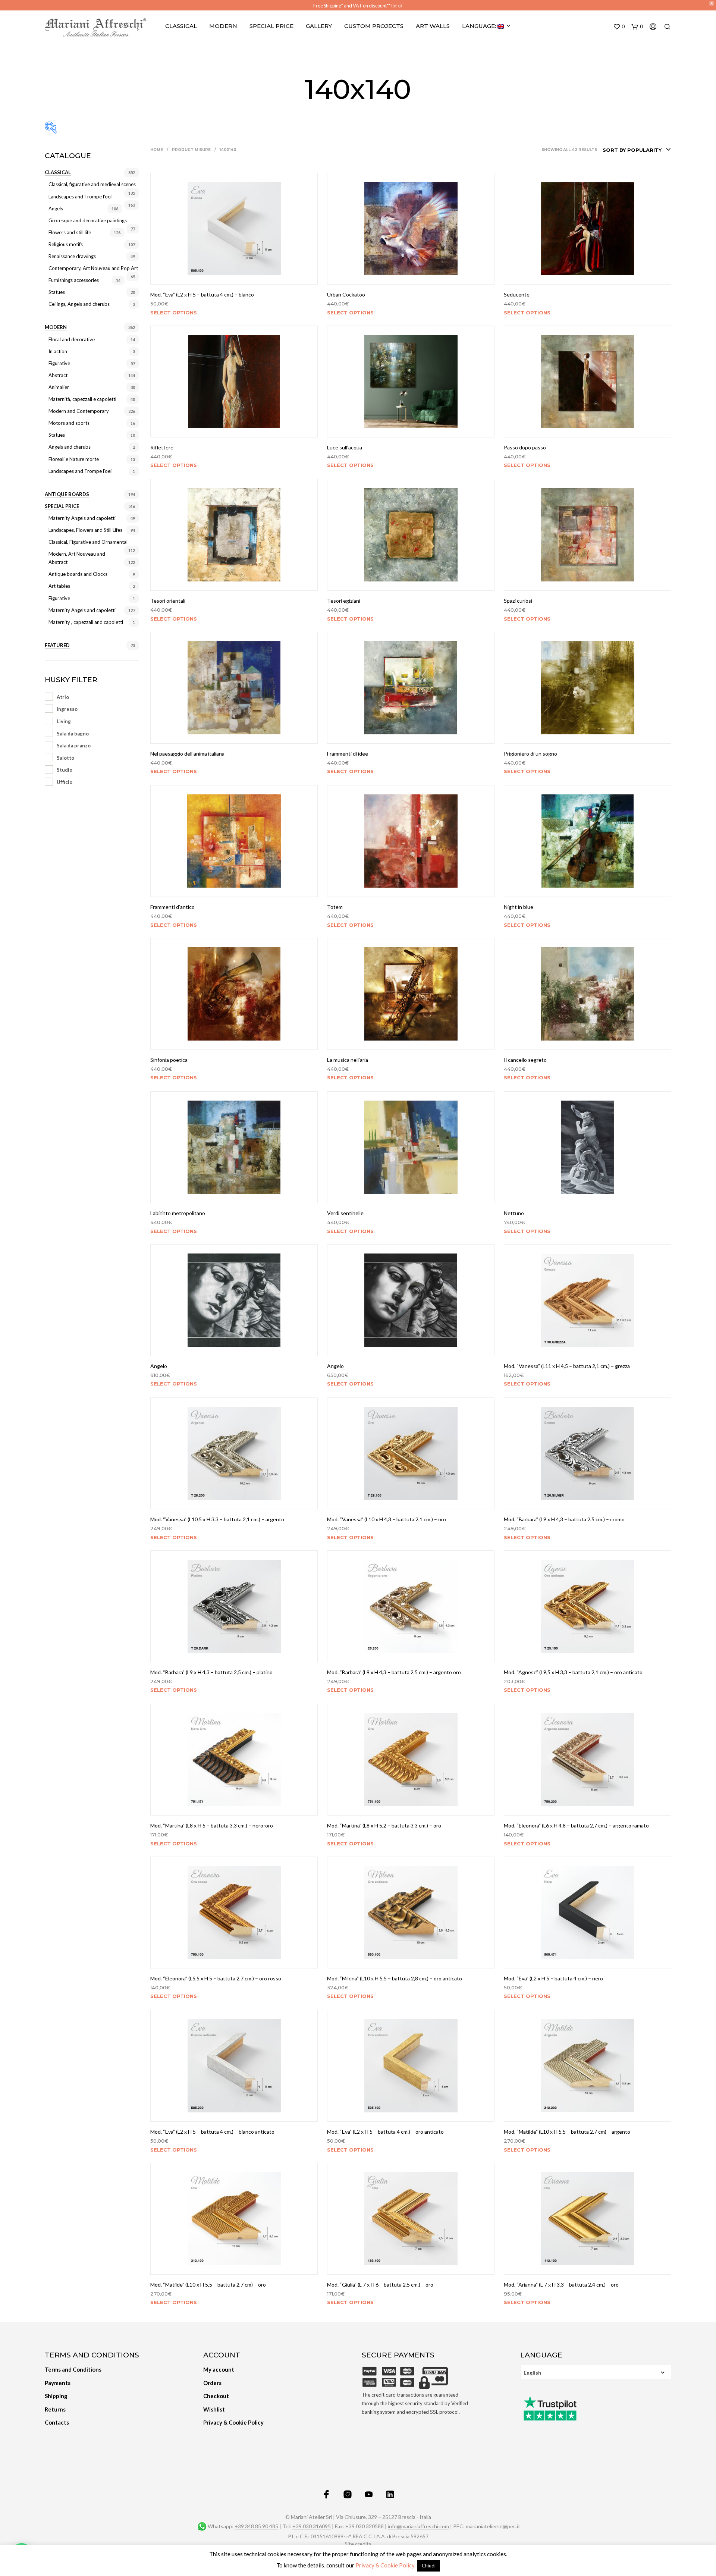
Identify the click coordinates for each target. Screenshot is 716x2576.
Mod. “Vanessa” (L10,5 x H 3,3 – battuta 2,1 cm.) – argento (217, 1519)
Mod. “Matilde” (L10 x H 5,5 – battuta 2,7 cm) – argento (567, 2132)
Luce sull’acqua (345, 447)
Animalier (59, 387)
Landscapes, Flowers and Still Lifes (85, 530)
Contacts (57, 2422)
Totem (335, 907)
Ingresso (67, 709)
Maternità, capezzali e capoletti (82, 399)
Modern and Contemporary (79, 411)
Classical (181, 26)
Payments (58, 2383)
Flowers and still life (70, 232)
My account (219, 2369)
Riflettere (162, 447)
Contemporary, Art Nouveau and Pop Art (93, 268)
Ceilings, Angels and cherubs (79, 304)
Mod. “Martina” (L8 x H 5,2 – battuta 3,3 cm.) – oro (384, 1825)
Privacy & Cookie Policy (233, 2422)
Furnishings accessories (74, 280)
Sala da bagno (73, 734)
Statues (57, 292)
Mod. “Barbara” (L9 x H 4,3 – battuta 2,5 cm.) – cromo (564, 1519)
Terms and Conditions (73, 2369)
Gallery (319, 26)
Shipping (56, 2396)
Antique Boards (67, 494)
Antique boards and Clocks (78, 574)
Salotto (65, 758)
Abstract (58, 375)
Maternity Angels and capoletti (82, 518)
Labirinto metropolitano (178, 1213)
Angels (56, 208)
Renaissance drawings (72, 256)
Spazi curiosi (518, 601)
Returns (55, 2409)
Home (157, 150)
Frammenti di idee (348, 754)
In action (58, 351)
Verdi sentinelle (345, 1213)
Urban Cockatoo (346, 294)
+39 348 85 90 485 (256, 2526)
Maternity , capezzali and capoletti (86, 622)
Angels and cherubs (70, 447)
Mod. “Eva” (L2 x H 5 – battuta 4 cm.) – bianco (202, 294)
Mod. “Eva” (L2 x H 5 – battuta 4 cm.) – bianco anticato (212, 2132)
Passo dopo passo (525, 447)
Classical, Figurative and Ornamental (88, 542)
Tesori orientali (168, 601)
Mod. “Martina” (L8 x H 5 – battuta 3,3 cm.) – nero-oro (212, 1825)
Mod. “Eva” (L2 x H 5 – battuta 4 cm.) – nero (553, 1978)
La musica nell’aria (348, 1060)
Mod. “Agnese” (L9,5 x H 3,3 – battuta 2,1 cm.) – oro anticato (573, 1672)
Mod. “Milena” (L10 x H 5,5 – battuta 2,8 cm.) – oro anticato (395, 1978)
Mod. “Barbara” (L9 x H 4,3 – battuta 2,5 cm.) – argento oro (394, 1672)
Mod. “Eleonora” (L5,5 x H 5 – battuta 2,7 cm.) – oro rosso (216, 1978)
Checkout (216, 2396)
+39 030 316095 (312, 2526)
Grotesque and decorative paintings (88, 220)
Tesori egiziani (344, 601)
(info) (397, 6)
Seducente (517, 294)
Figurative (59, 363)
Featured (57, 645)
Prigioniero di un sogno (530, 754)
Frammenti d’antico (172, 907)
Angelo (159, 1366)
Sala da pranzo (74, 746)
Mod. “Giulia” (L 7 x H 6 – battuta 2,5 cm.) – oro (380, 2285)
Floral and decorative (72, 339)
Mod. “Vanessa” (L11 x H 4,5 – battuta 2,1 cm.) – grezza (567, 1366)
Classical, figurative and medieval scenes (92, 184)
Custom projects (374, 26)
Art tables (59, 586)
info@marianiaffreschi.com (418, 2526)
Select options (174, 312)
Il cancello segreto (525, 1060)
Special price (62, 506)
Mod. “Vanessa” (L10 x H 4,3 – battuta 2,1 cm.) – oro (387, 1519)
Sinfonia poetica (169, 1060)
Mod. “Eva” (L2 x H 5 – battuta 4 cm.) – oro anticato (385, 2132)
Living (64, 721)
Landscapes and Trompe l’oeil (81, 197)
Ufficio (65, 782)
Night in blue (519, 907)
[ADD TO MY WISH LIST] (234, 274)
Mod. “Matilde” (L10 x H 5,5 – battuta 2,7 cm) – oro (208, 2285)
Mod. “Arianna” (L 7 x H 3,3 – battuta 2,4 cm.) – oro (561, 2285)
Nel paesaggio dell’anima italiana (187, 754)
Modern (223, 26)
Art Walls (433, 26)
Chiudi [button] (429, 2566)
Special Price (271, 26)
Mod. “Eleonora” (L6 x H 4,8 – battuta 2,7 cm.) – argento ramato (576, 1825)
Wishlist (214, 2409)
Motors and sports (69, 423)
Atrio (63, 697)
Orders (212, 2383)
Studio (65, 770)
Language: (480, 26)
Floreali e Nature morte (74, 459)
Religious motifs (66, 244)
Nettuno (514, 1213)
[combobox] (637, 150)
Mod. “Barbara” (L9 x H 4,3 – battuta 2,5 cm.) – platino (211, 1672)
